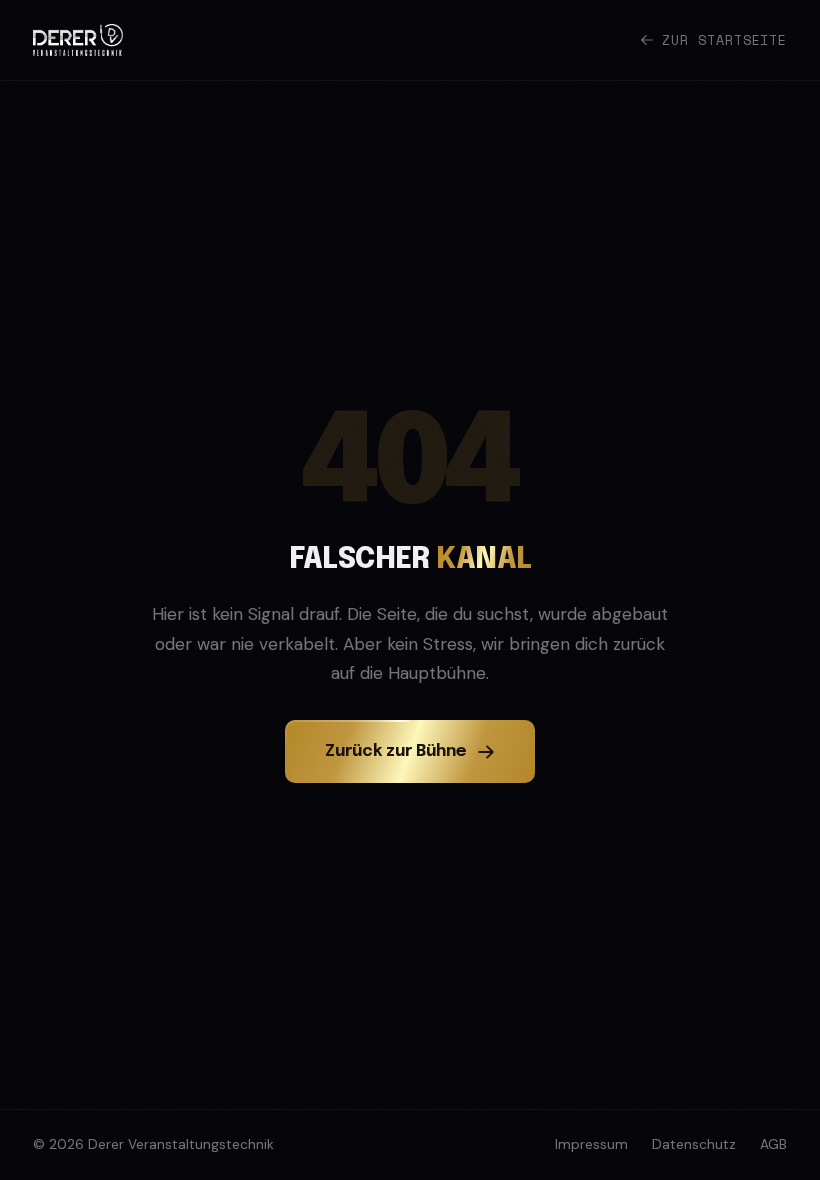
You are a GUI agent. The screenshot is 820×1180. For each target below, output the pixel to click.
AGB (773, 1144)
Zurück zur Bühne (396, 751)
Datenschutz (694, 1144)
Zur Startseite (724, 40)
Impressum (591, 1144)
